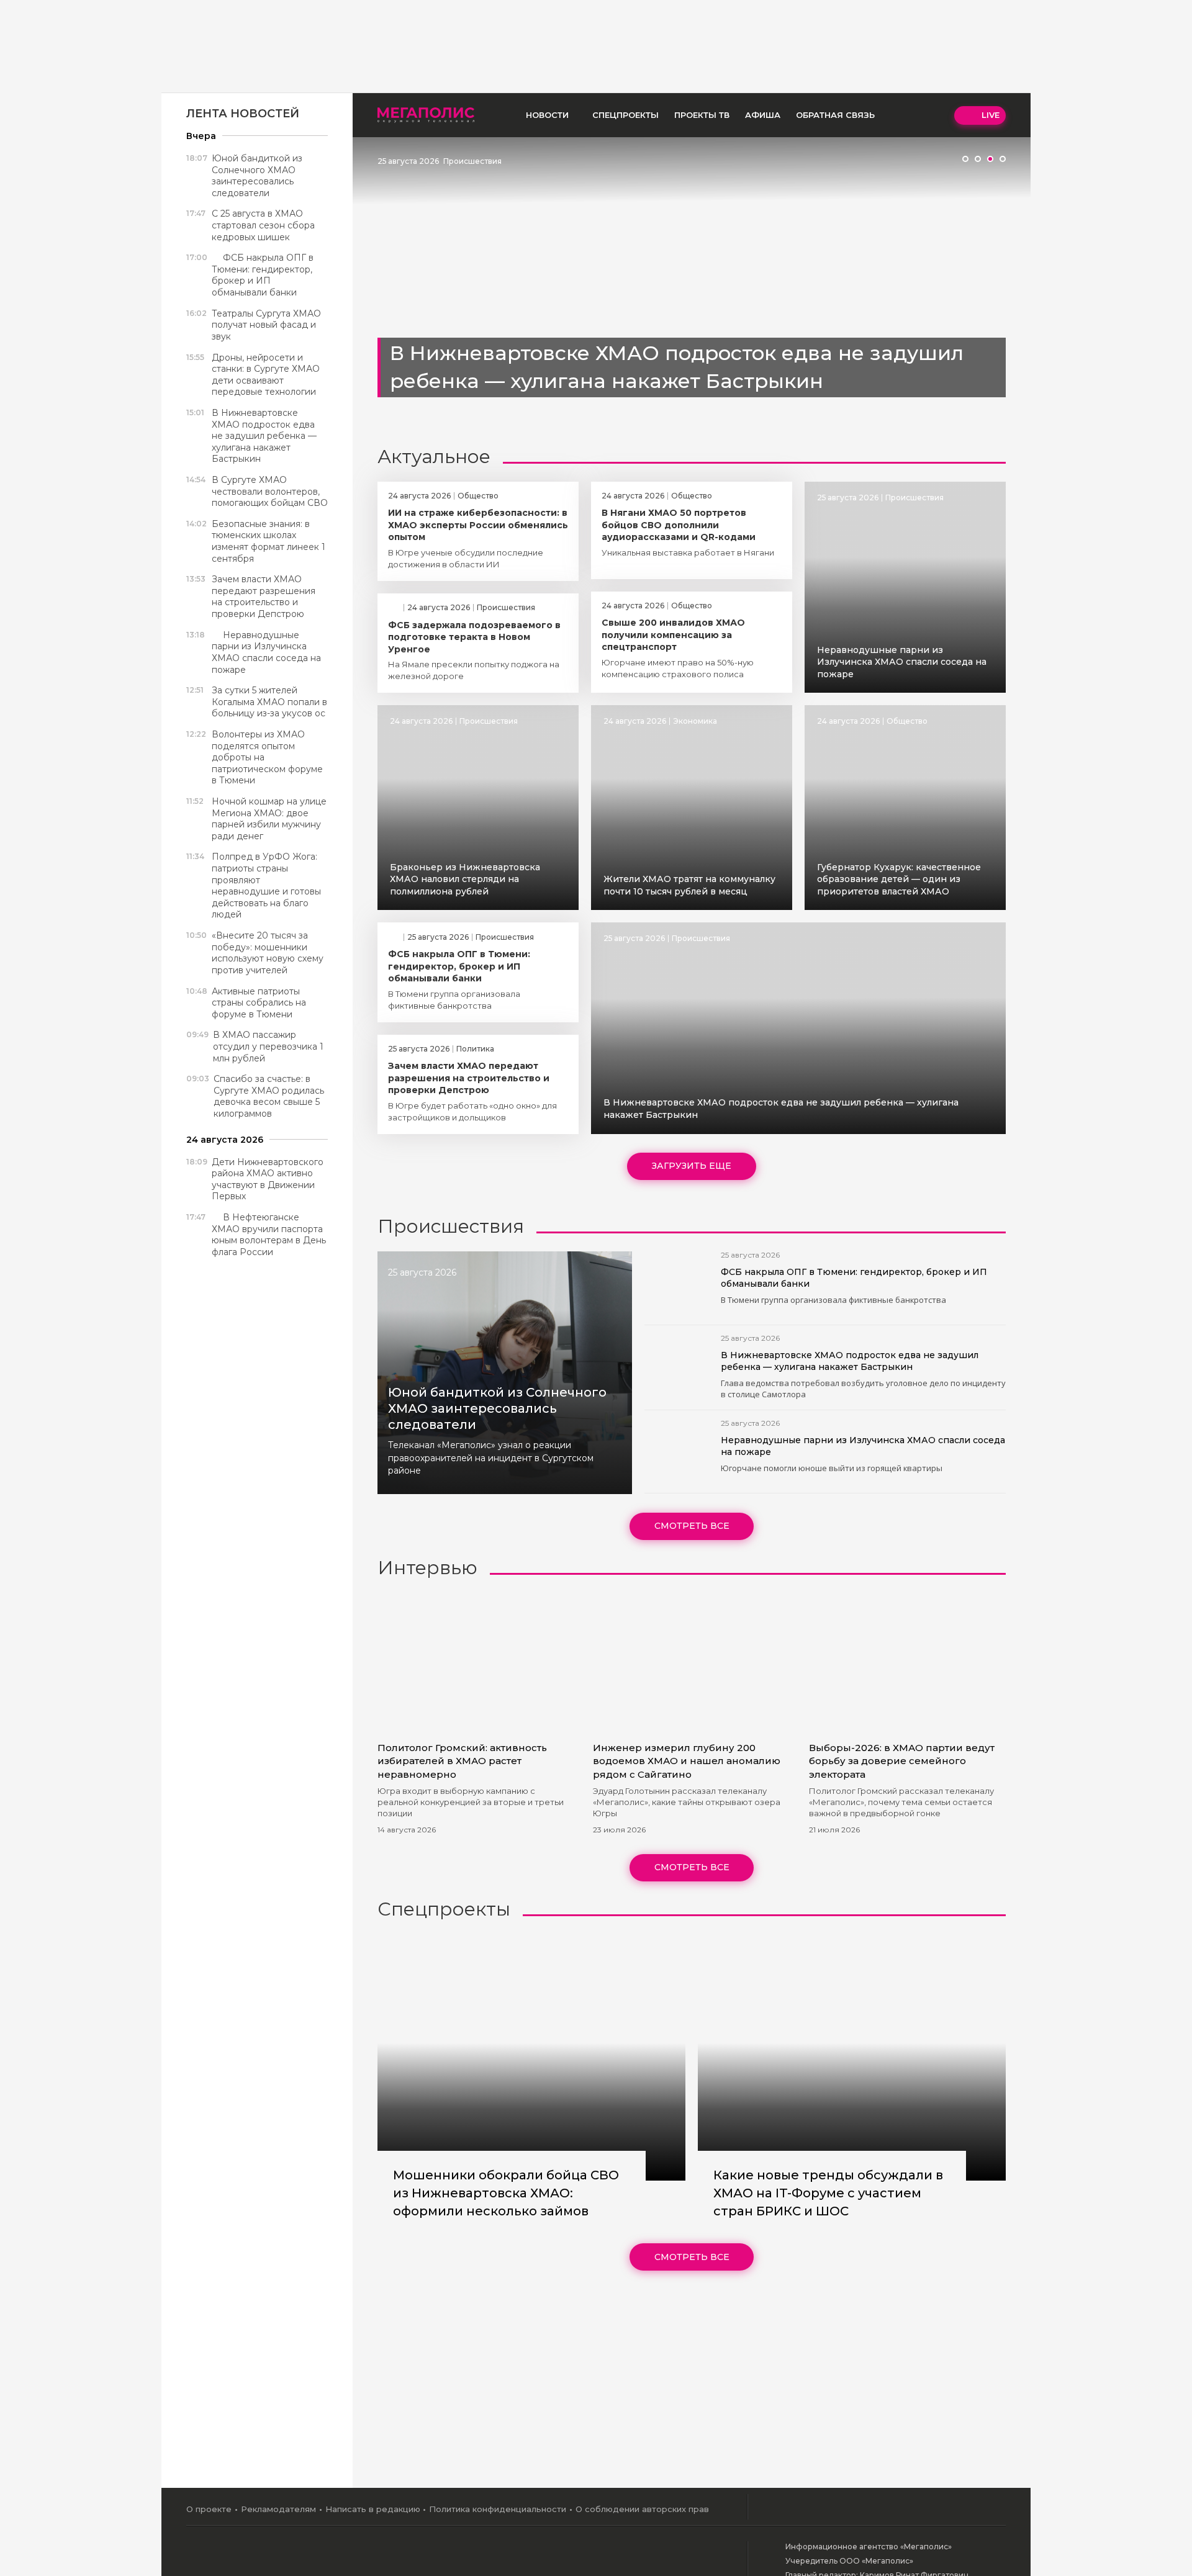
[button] (965, 159)
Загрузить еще (692, 1166)
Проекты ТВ (702, 115)
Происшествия (472, 161)
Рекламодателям (278, 2509)
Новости (547, 115)
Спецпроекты (625, 115)
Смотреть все (692, 1526)
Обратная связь (835, 115)
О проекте (209, 2509)
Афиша (763, 115)
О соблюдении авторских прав (642, 2509)
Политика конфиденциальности (498, 2509)
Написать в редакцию (373, 2509)
